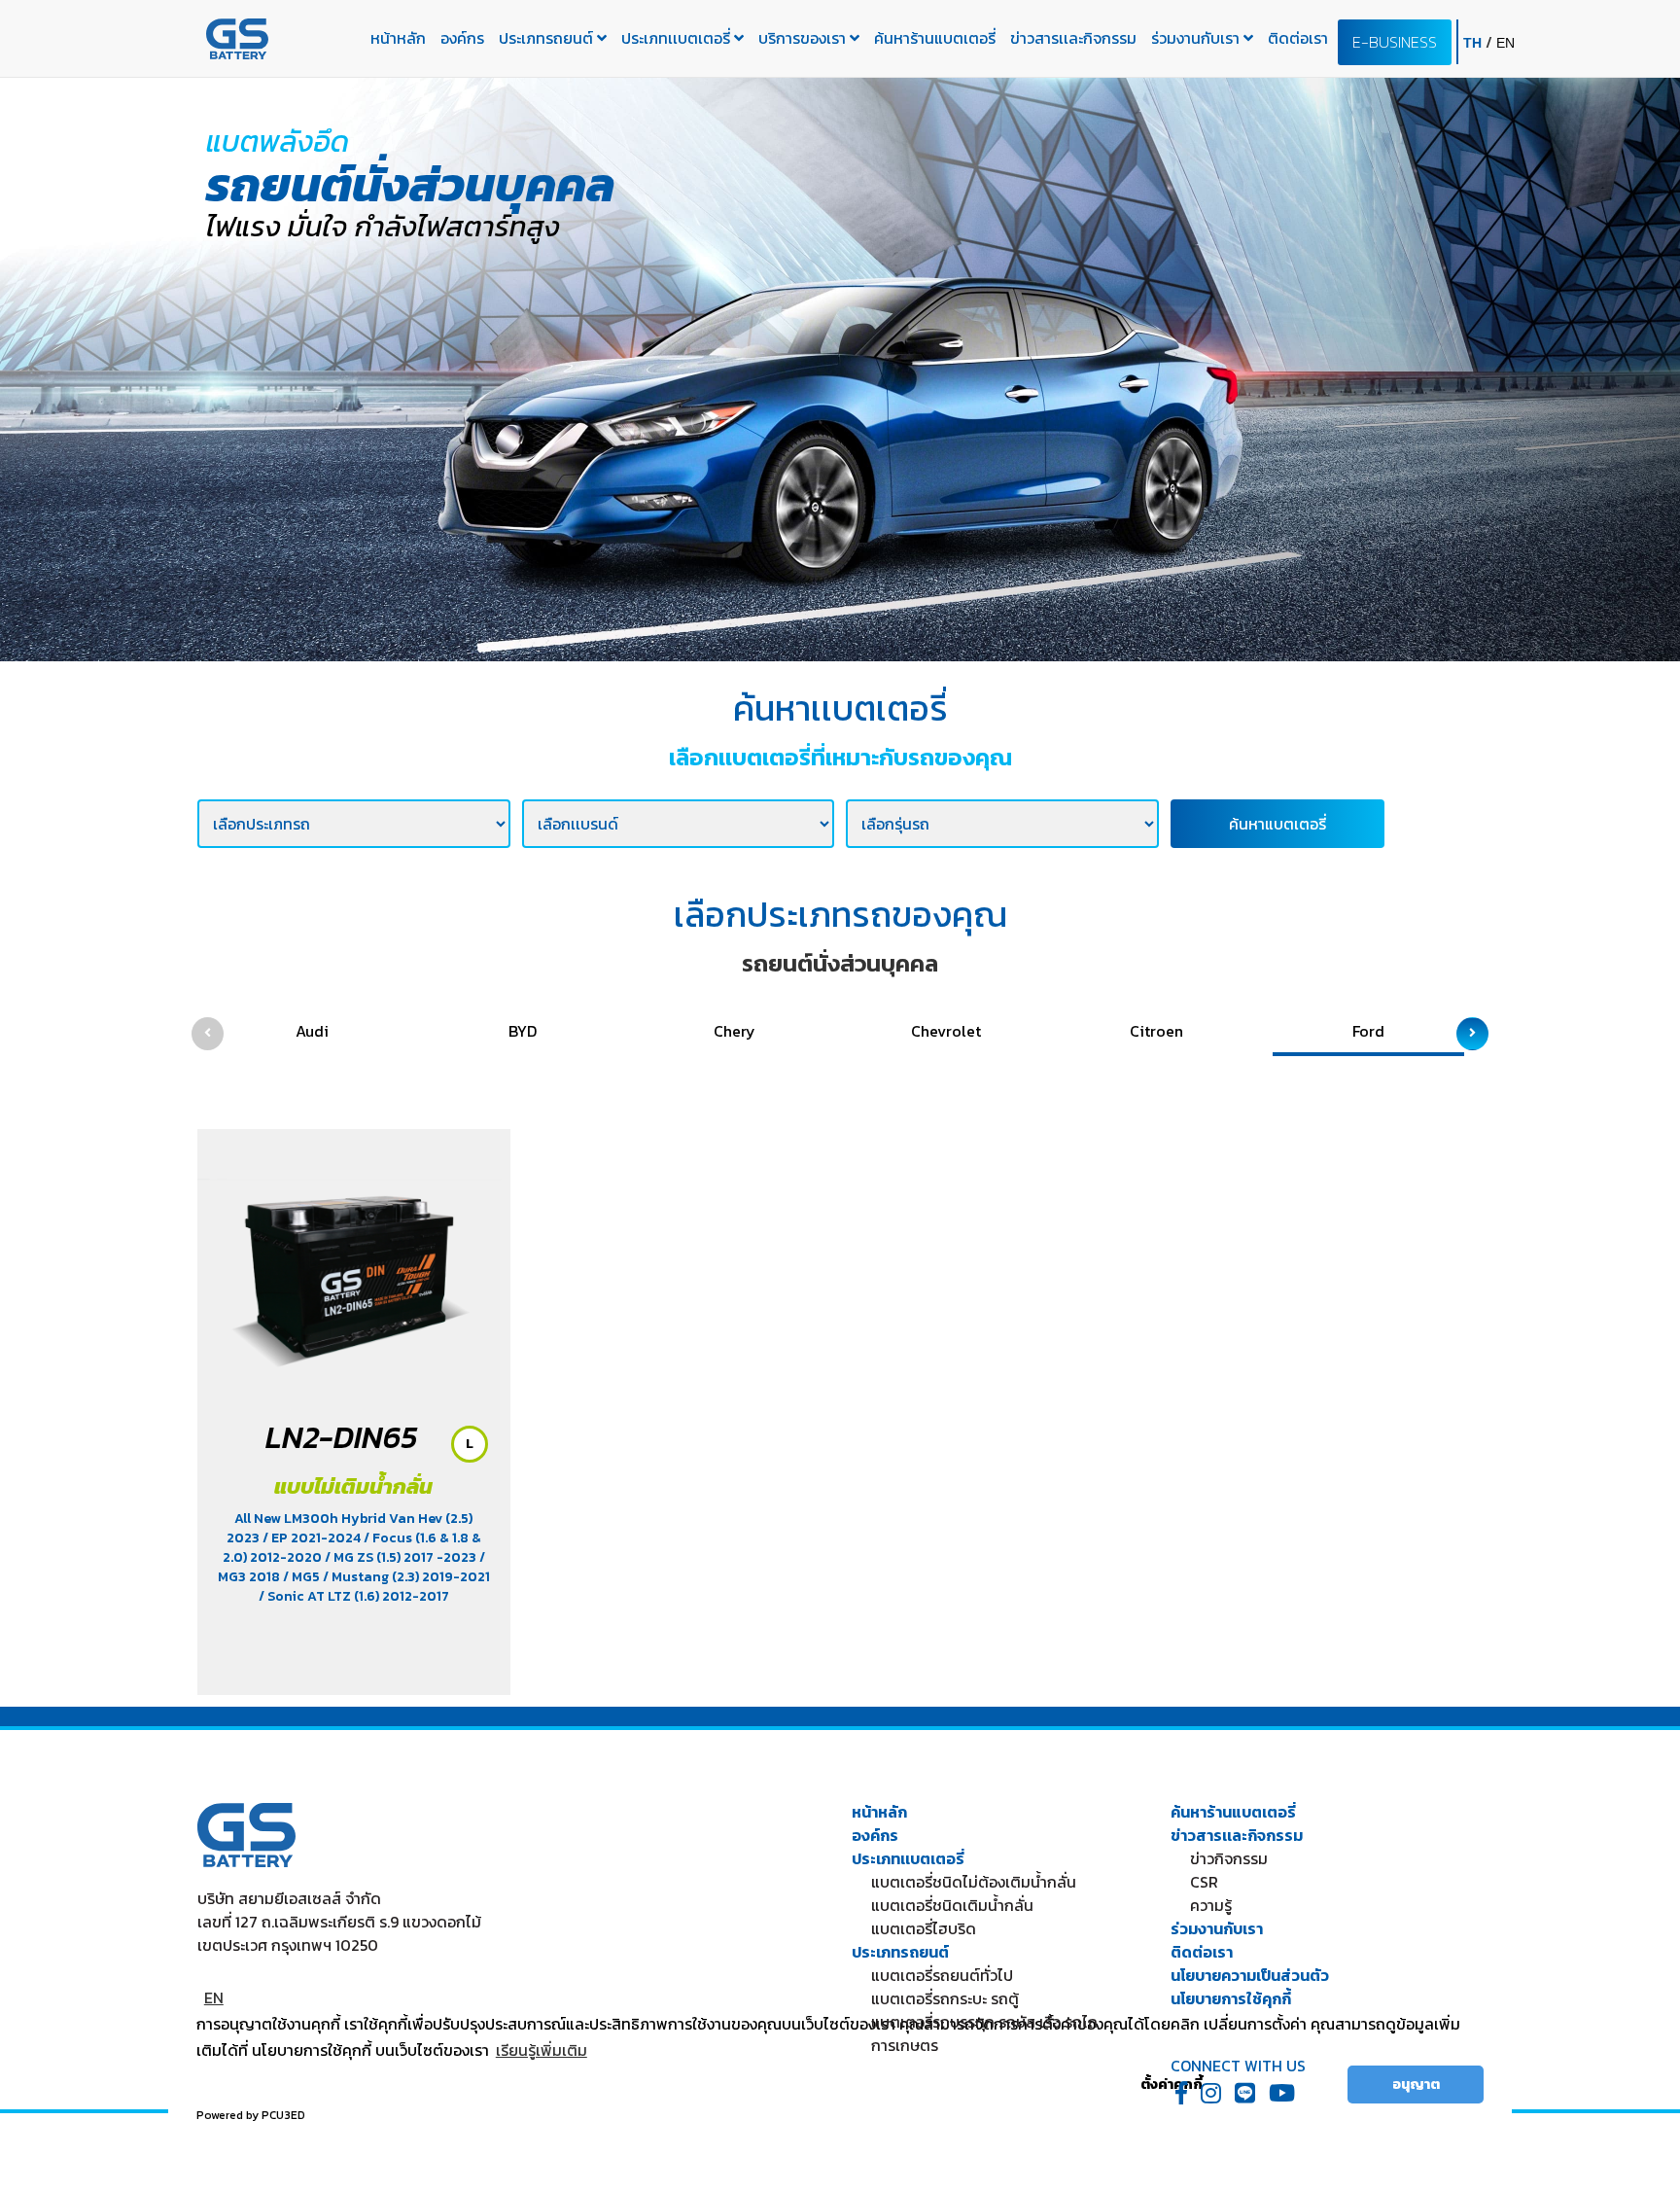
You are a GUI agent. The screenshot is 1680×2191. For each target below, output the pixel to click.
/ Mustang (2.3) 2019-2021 (406, 1577)
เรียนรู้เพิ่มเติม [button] (542, 2050)
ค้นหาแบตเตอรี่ (1277, 824)
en (1505, 43)
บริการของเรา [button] (804, 38)
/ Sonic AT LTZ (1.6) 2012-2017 (354, 1596)
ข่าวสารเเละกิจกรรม (1073, 38)
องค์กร (462, 38)
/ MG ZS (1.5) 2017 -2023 (402, 1557)
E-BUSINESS (1395, 42)
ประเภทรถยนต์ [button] (548, 38)
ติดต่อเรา (1298, 38)
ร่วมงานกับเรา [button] (1197, 38)
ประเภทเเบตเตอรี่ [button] (678, 38)
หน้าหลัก (398, 38)
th (1474, 43)
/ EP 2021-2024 (313, 1538)
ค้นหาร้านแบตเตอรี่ (935, 38)
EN (214, 1997)
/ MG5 (303, 1577)
